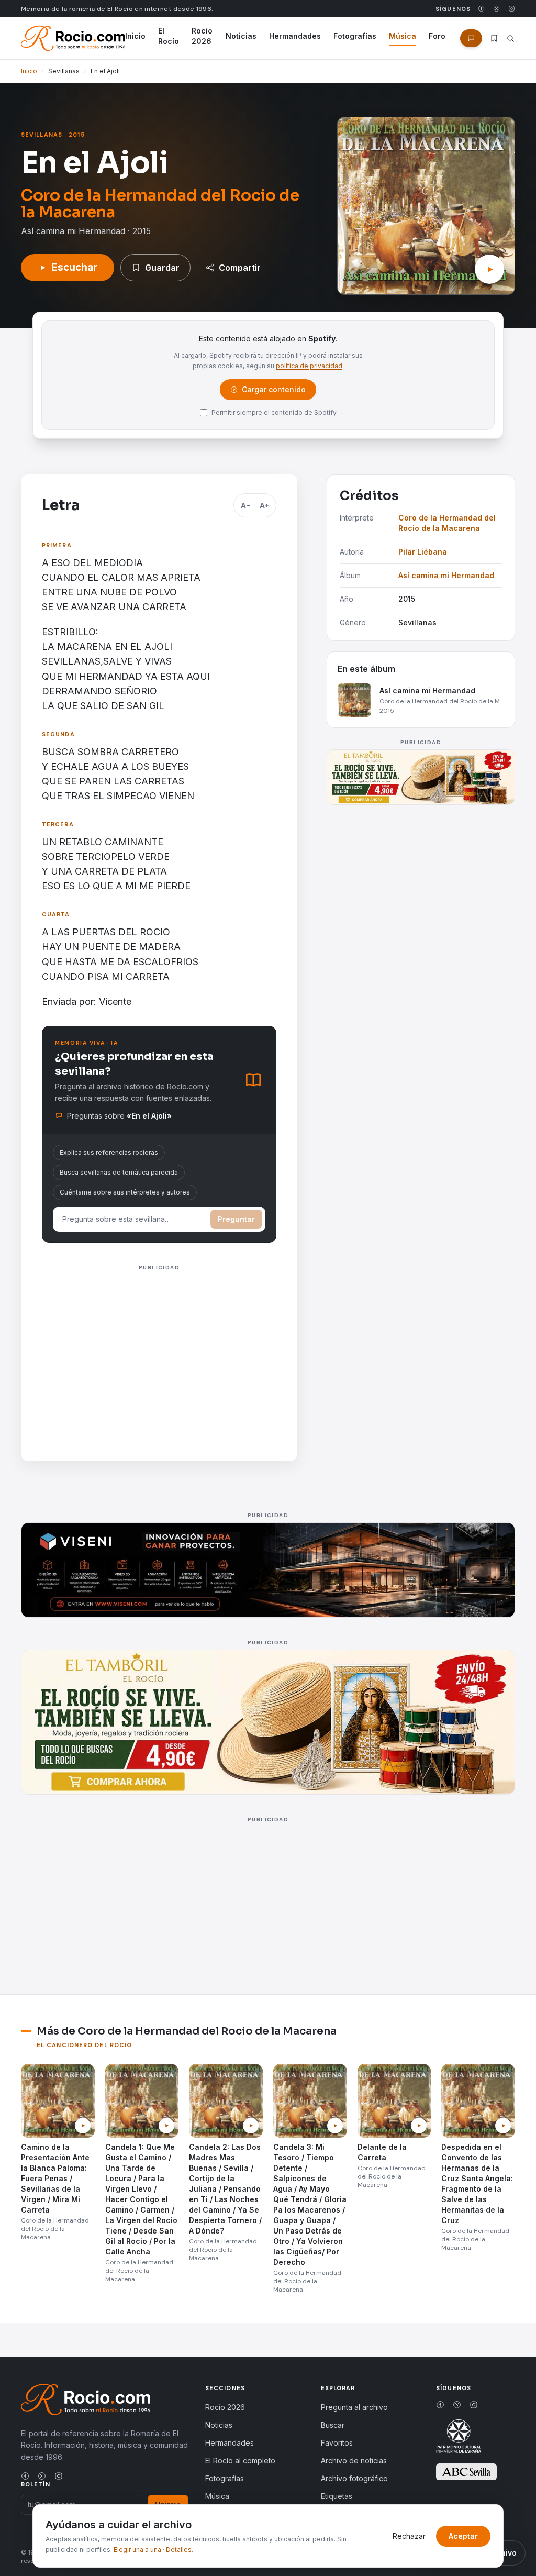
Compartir (240, 268)
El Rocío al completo (240, 2461)
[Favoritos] (494, 38)
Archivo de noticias (354, 2461)
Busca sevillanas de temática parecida (119, 1172)
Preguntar (236, 1219)
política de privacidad (309, 366)
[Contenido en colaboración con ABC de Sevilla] (466, 2472)
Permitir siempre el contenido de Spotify (274, 412)
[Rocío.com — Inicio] (73, 38)
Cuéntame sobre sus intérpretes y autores (125, 1192)
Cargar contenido (269, 392)
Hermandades (295, 36)
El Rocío (169, 36)
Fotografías (355, 36)
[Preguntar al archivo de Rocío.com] (471, 38)
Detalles (179, 2550)
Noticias (241, 36)
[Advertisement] (159, 1348)
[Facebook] (481, 9)
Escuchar (74, 267)
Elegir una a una (137, 2550)
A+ (264, 505)
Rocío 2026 (202, 36)
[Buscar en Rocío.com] (511, 38)
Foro (437, 36)
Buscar (333, 2425)
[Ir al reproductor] (489, 269)
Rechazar (409, 2536)
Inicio (135, 36)
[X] (496, 9)
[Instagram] (512, 9)
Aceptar (463, 2536)
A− (245, 505)
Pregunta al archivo (354, 2407)
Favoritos (337, 2443)
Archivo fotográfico (354, 2478)
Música (403, 36)
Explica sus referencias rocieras (109, 1152)
